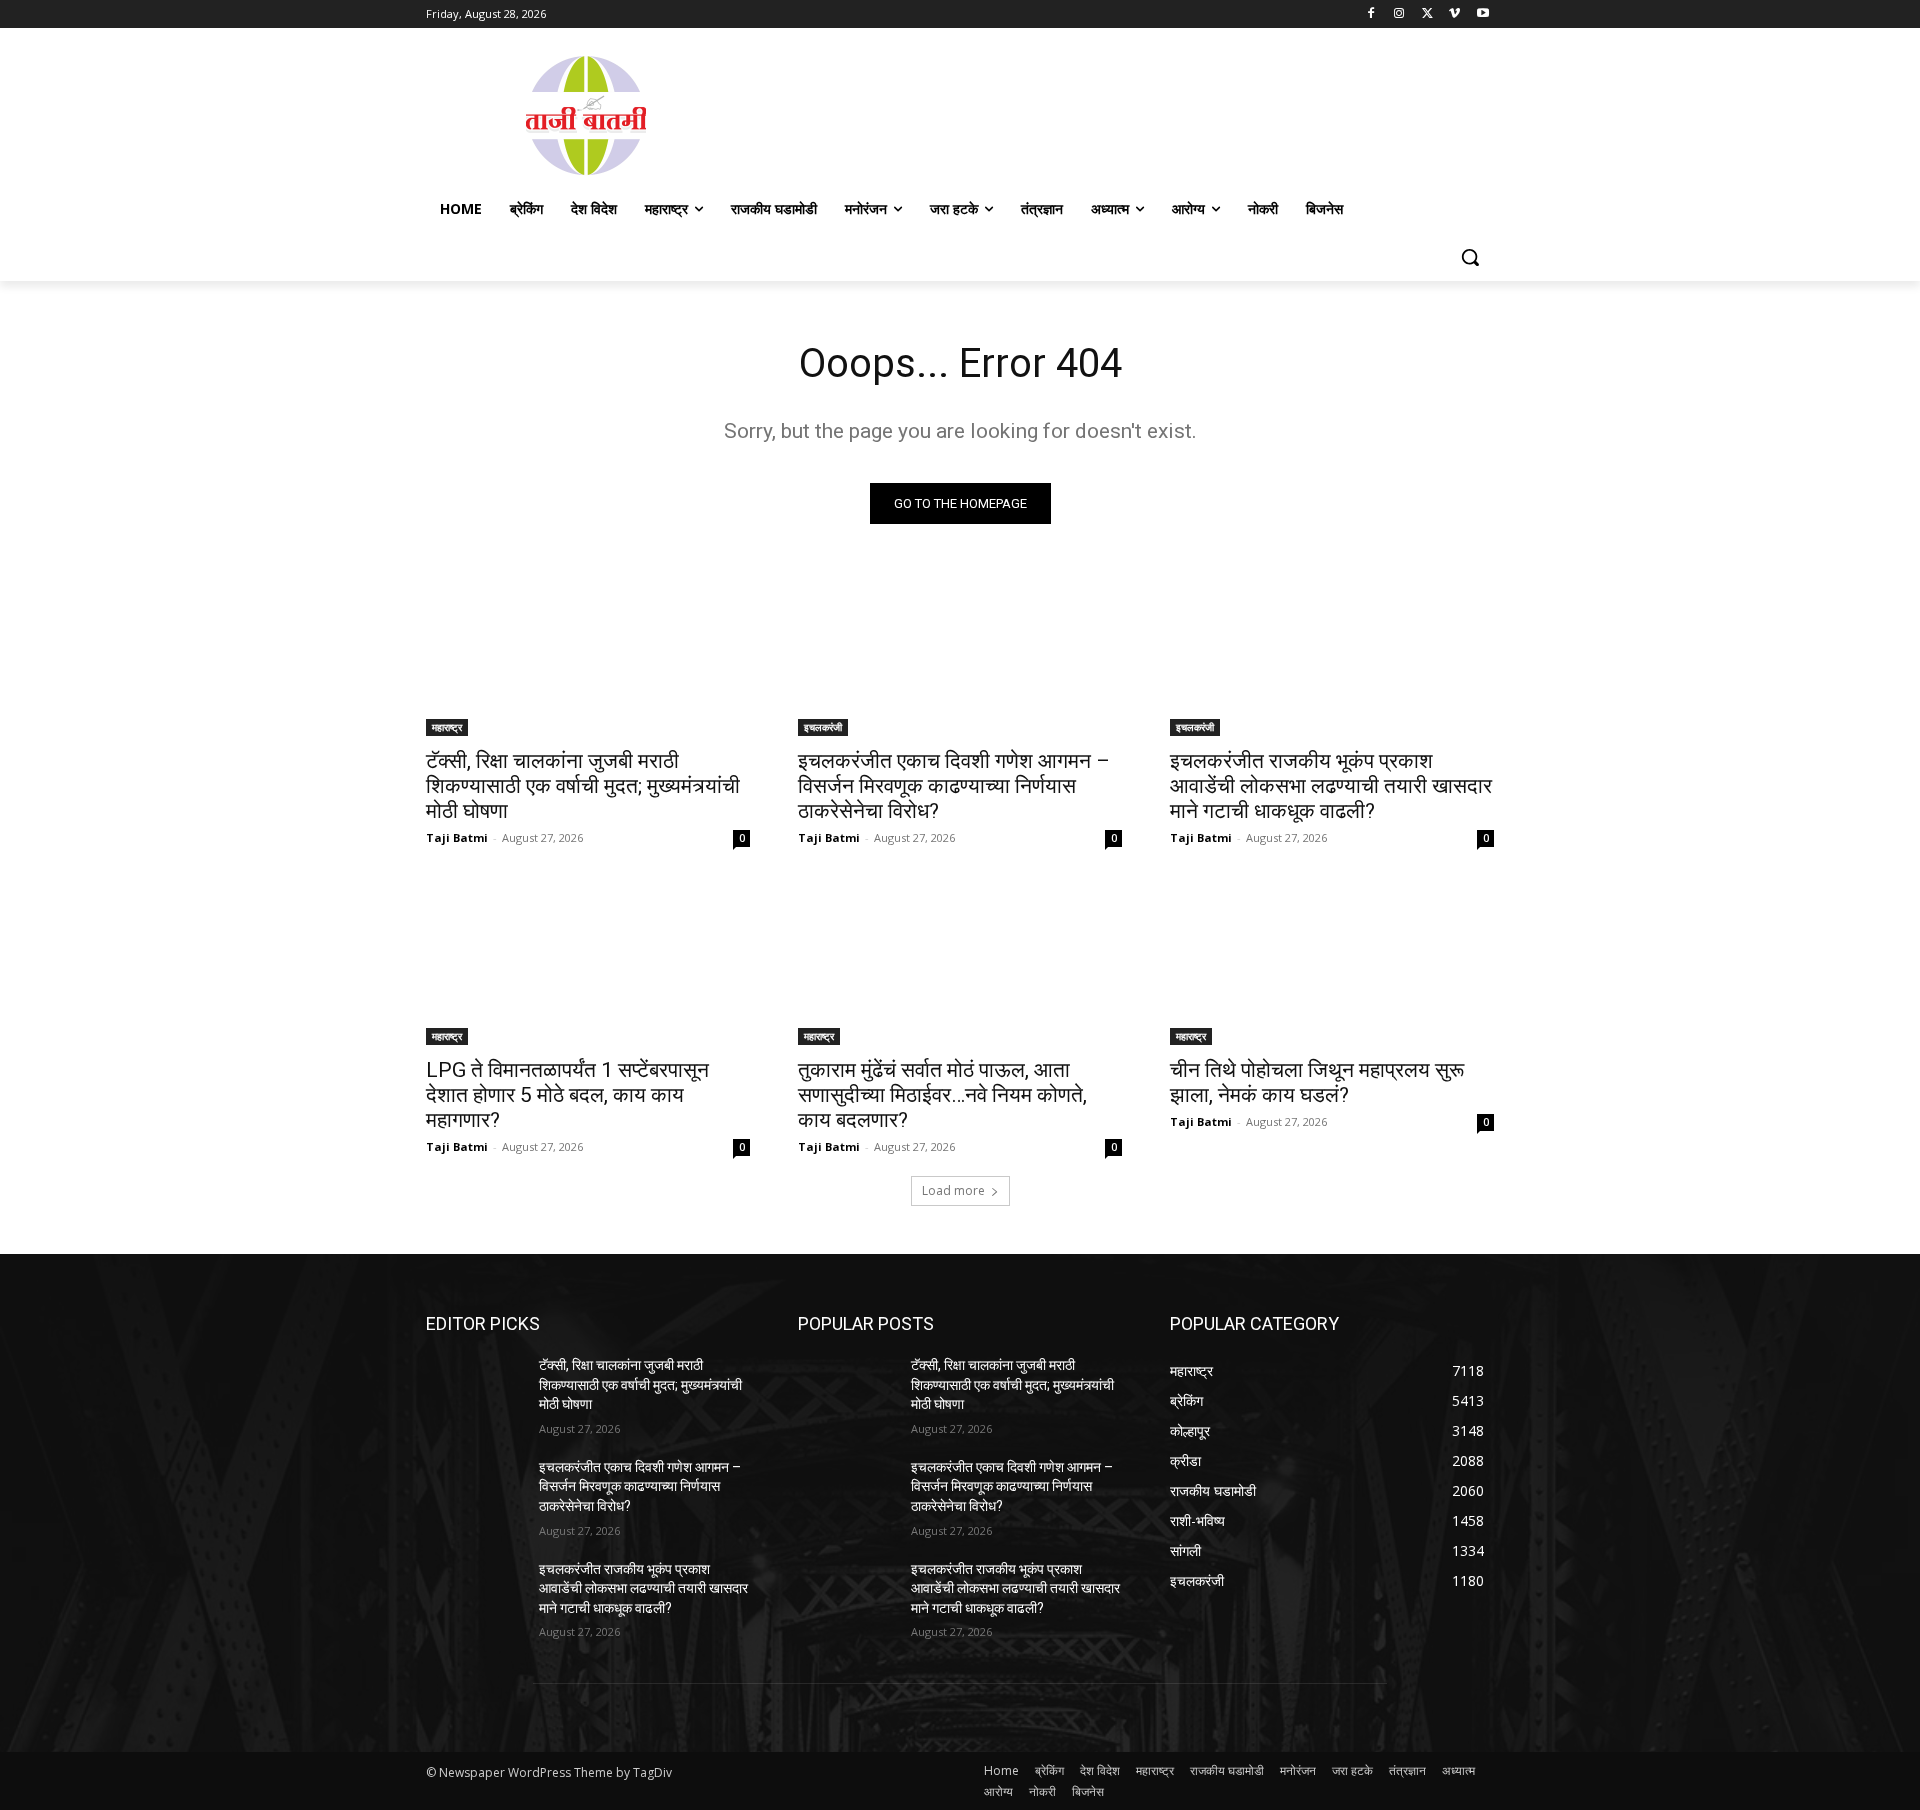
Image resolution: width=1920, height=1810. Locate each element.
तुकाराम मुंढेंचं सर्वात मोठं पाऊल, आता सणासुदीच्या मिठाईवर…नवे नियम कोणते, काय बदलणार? (942, 1095)
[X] (1427, 14)
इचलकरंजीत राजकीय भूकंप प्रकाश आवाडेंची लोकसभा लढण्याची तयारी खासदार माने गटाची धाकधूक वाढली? (1331, 786)
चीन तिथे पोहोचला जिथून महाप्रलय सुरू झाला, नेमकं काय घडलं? (1317, 1082)
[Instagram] (1399, 14)
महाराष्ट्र (447, 727)
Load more (953, 1190)
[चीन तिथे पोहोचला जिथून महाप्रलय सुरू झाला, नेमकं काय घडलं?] (1332, 964)
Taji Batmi (457, 837)
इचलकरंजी (823, 727)
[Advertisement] (1120, 114)
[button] (1470, 257)
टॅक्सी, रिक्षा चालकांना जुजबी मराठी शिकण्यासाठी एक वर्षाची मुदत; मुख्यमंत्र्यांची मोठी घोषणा (583, 786)
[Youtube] (1482, 14)
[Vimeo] (1454, 14)
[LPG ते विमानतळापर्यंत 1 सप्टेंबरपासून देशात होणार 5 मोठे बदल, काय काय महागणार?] (588, 964)
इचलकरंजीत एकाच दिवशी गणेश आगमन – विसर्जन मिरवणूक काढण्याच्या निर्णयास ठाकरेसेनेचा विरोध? (954, 786)
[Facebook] (1371, 14)
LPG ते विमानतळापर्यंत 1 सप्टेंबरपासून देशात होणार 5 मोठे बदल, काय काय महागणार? (567, 1095)
